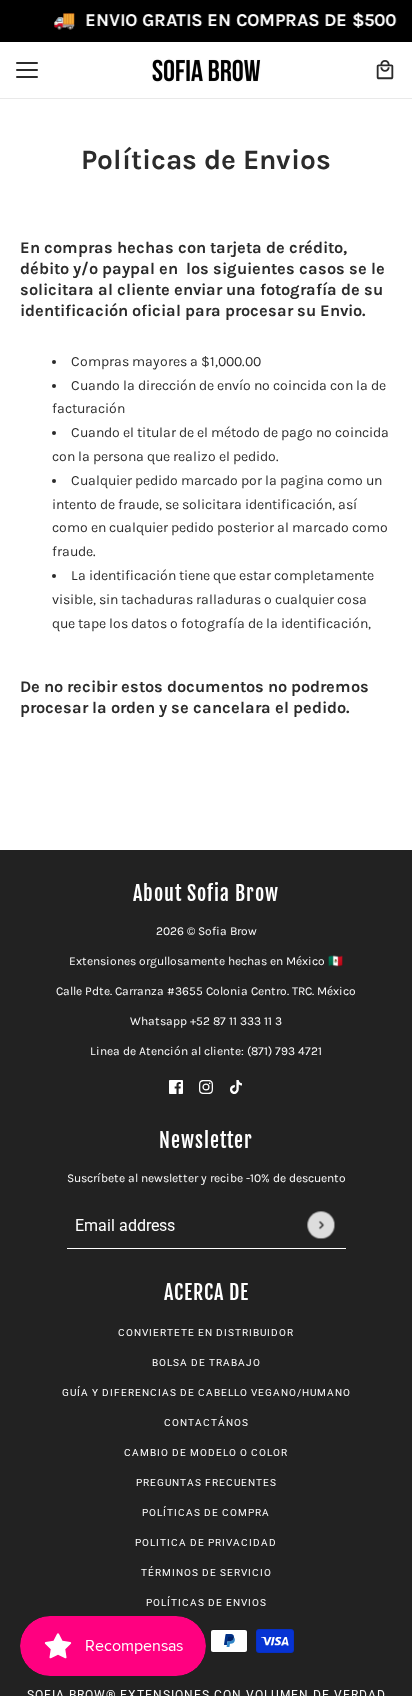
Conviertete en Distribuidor (206, 1332)
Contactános (206, 1422)
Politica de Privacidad (206, 1542)
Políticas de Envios (206, 1602)
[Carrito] (385, 70)
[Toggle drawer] (27, 70)
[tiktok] (236, 1086)
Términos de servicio (206, 1572)
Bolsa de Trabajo (206, 1362)
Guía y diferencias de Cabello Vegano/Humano (206, 1392)
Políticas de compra (206, 1512)
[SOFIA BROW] (206, 70)
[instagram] (206, 1086)
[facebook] (176, 1086)
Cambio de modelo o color (206, 1452)
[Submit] (320, 1224)
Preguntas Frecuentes (206, 1482)
